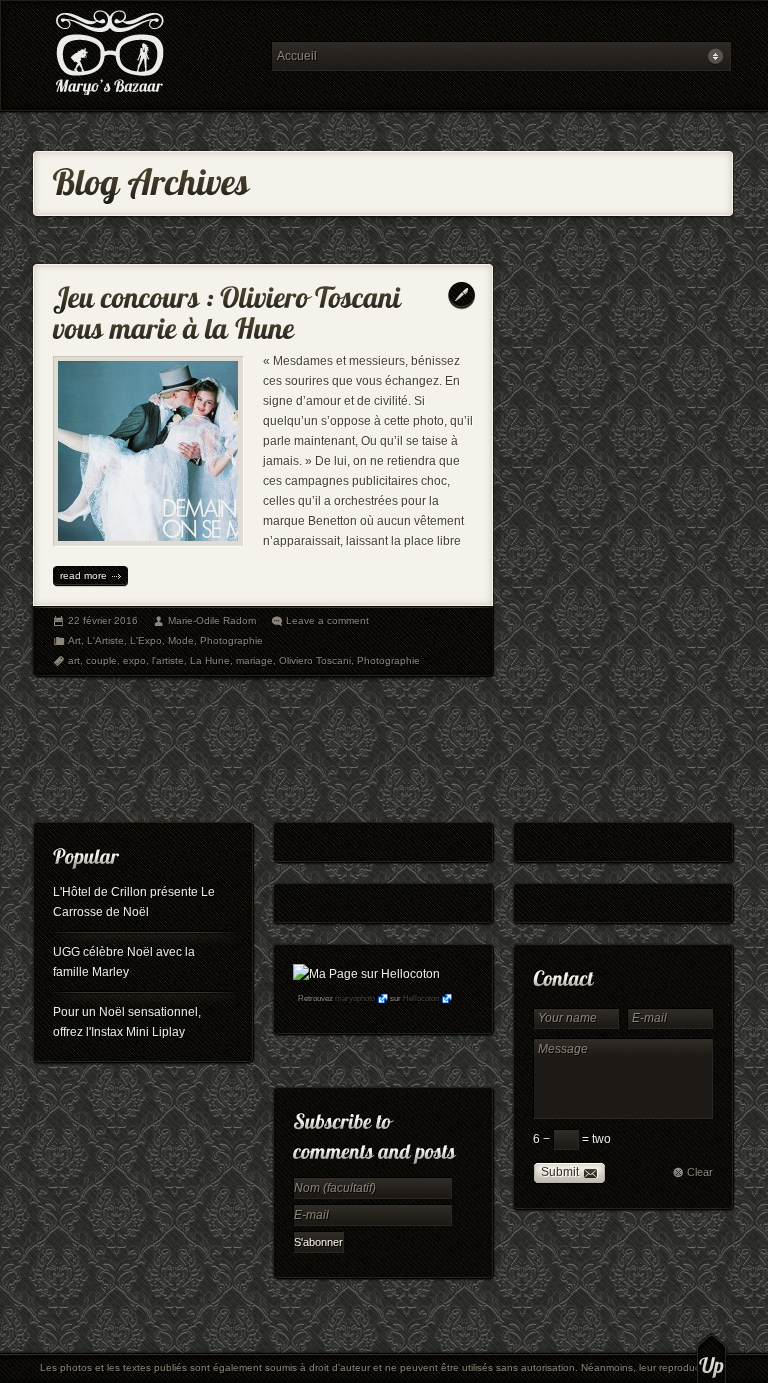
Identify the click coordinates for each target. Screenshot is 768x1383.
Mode (181, 640)
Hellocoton (421, 998)
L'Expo (146, 640)
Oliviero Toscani (315, 660)
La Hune (210, 660)
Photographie (231, 640)
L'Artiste (105, 640)
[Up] (711, 1358)
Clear (700, 1172)
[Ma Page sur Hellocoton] (366, 974)
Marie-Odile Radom (212, 620)
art (74, 660)
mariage (254, 660)
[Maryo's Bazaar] (146, 55)
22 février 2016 (103, 620)
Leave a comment (327, 620)
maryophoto (355, 998)
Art (74, 640)
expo (134, 660)
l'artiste (168, 660)
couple (101, 660)
